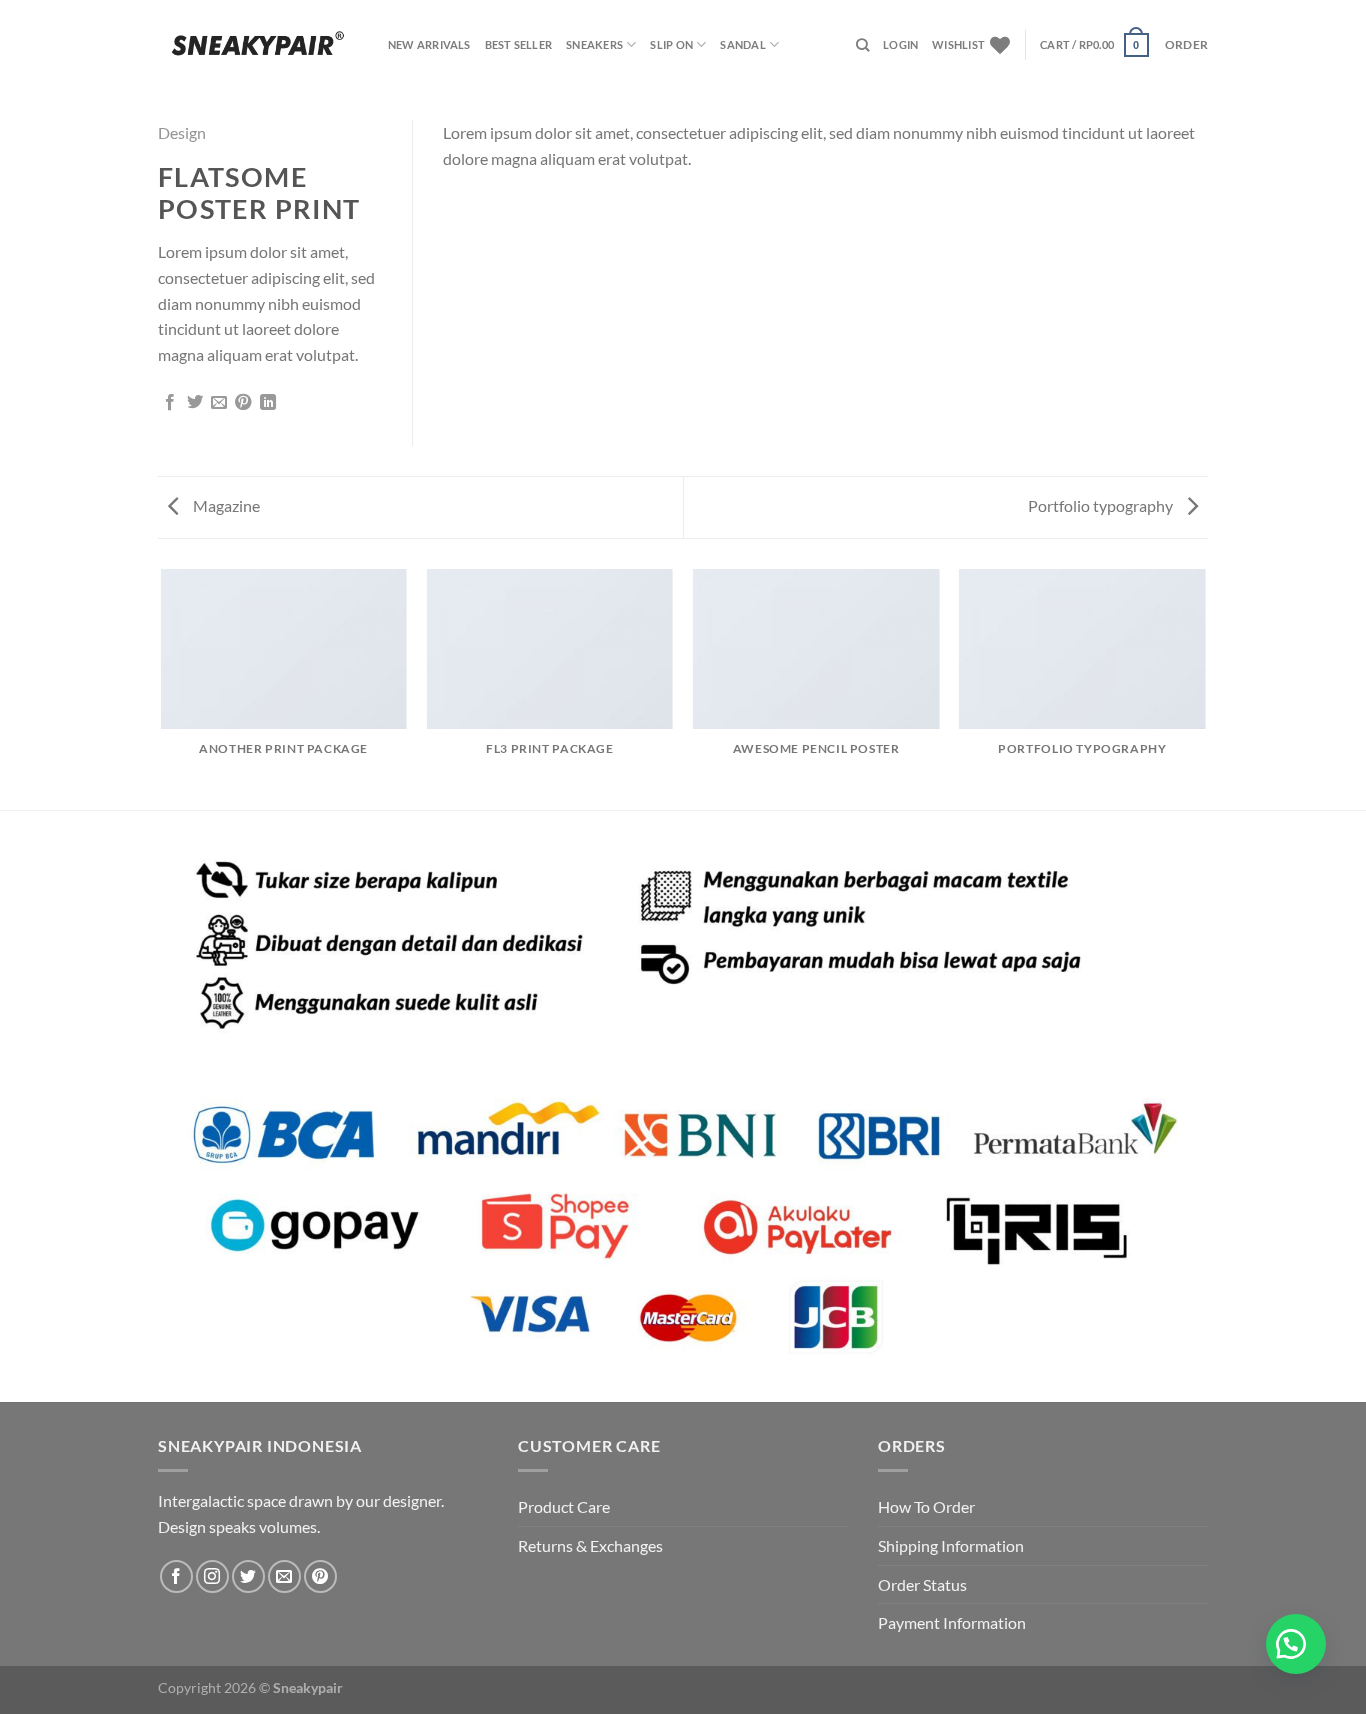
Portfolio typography (1102, 505)
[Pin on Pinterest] (243, 403)
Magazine (225, 505)
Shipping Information (951, 1545)
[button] (1296, 1644)
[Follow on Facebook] (176, 1576)
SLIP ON (671, 44)
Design (182, 132)
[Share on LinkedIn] (268, 403)
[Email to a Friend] (219, 403)
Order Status (922, 1584)
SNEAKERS (594, 44)
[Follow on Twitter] (248, 1576)
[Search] (862, 45)
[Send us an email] (284, 1576)
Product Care (564, 1506)
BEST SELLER (518, 44)
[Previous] (162, 688)
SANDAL (742, 44)
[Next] (1205, 688)
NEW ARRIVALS (429, 44)
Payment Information (952, 1622)
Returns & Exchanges (590, 1545)
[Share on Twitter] (195, 403)
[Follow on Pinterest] (320, 1576)
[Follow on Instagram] (212, 1576)
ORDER (1186, 44)
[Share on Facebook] (170, 403)
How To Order (926, 1506)
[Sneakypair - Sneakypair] (258, 44)
